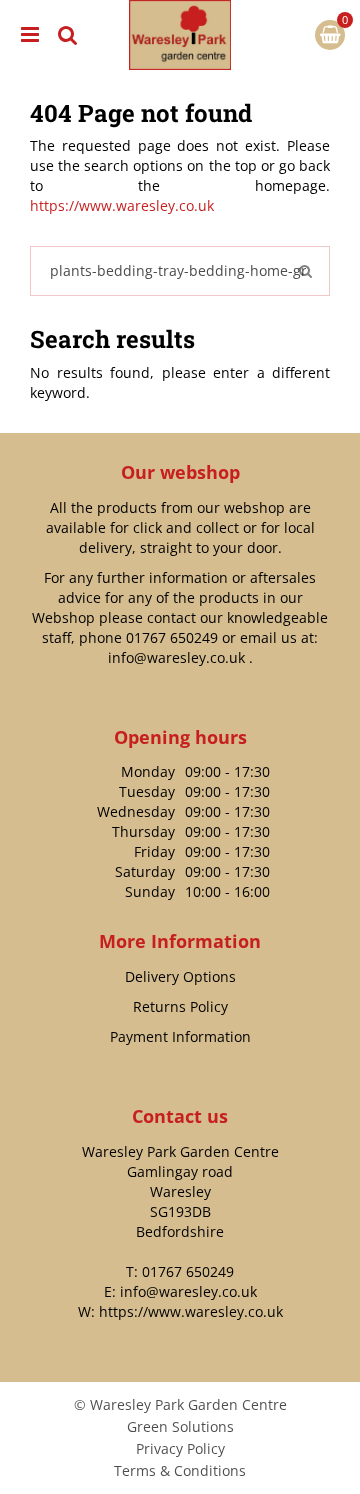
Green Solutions (180, 1426)
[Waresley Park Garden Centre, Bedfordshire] (180, 35)
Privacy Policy (180, 1448)
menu (30, 35)
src (68, 35)
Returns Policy (180, 1006)
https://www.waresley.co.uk (122, 205)
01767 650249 (172, 637)
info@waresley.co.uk (176, 657)
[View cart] (330, 35)
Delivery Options (180, 976)
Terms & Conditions (180, 1470)
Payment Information (180, 1036)
